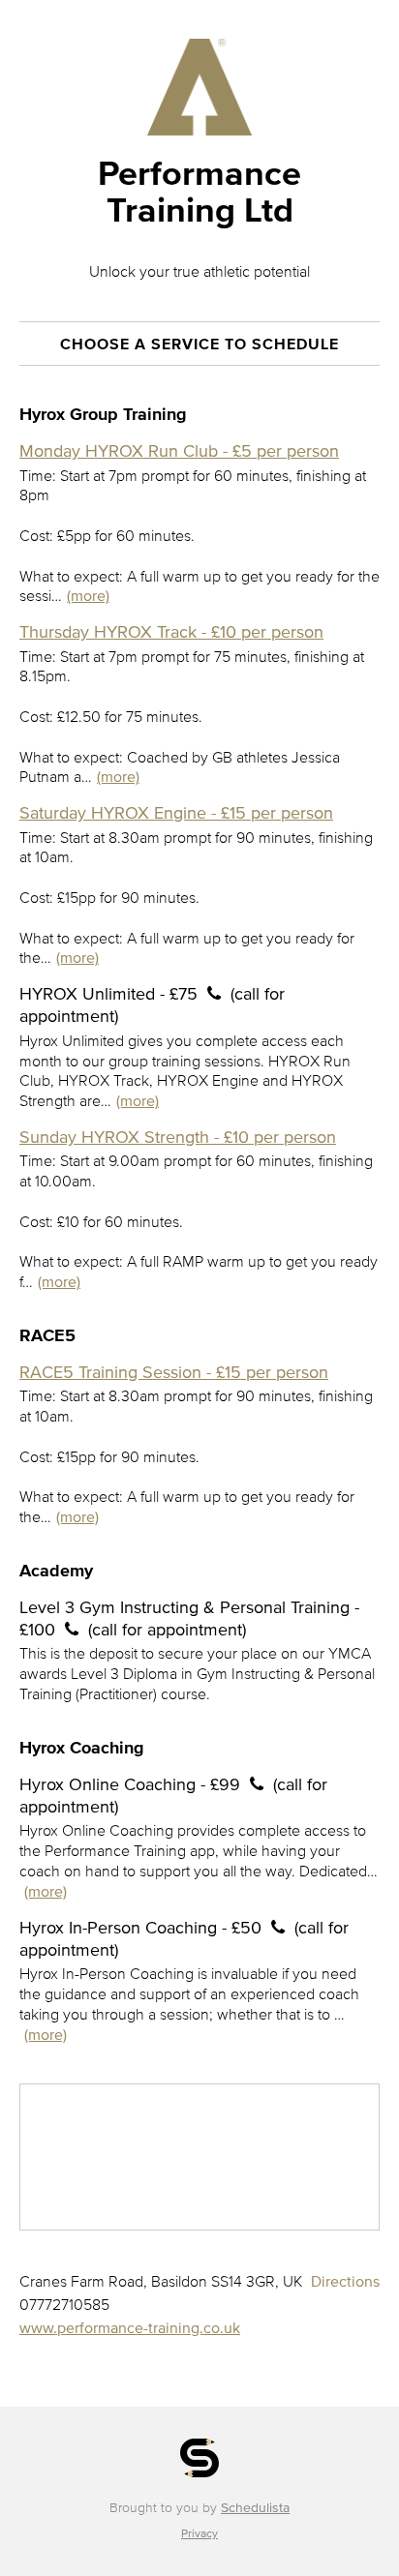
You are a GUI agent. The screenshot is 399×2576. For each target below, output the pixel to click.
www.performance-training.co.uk (130, 2327)
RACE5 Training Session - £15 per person (174, 1372)
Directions (345, 2281)
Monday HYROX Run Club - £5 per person (179, 451)
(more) (88, 595)
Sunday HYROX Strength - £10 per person (178, 1137)
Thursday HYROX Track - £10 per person (171, 632)
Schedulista (255, 2508)
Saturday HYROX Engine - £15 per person (176, 813)
